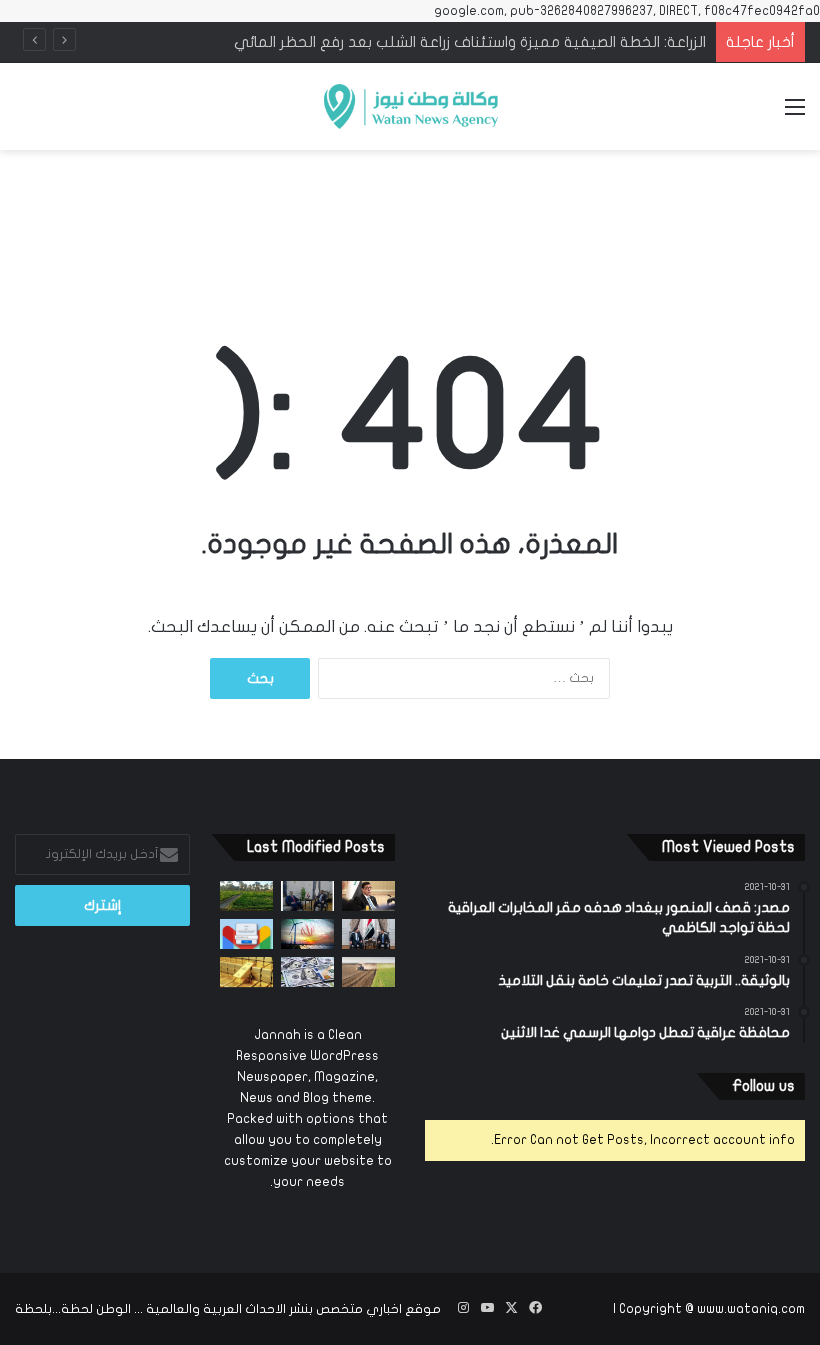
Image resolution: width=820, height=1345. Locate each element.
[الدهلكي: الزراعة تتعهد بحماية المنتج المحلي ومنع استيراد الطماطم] (368, 972)
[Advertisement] (410, 214)
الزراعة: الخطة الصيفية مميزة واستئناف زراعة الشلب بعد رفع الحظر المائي (470, 42)
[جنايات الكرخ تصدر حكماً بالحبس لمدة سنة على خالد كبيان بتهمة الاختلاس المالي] (368, 896)
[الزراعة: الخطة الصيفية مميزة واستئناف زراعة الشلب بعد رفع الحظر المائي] (246, 896)
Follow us (763, 1086)
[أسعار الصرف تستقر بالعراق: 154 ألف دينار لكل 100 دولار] (307, 972)
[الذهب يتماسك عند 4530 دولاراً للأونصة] (246, 972)
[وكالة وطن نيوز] (410, 106)
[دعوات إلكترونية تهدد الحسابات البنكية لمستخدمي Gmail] (246, 934)
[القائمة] (795, 114)
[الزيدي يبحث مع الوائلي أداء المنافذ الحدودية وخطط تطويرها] (307, 896)
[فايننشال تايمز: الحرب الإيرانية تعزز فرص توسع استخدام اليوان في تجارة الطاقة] (307, 934)
